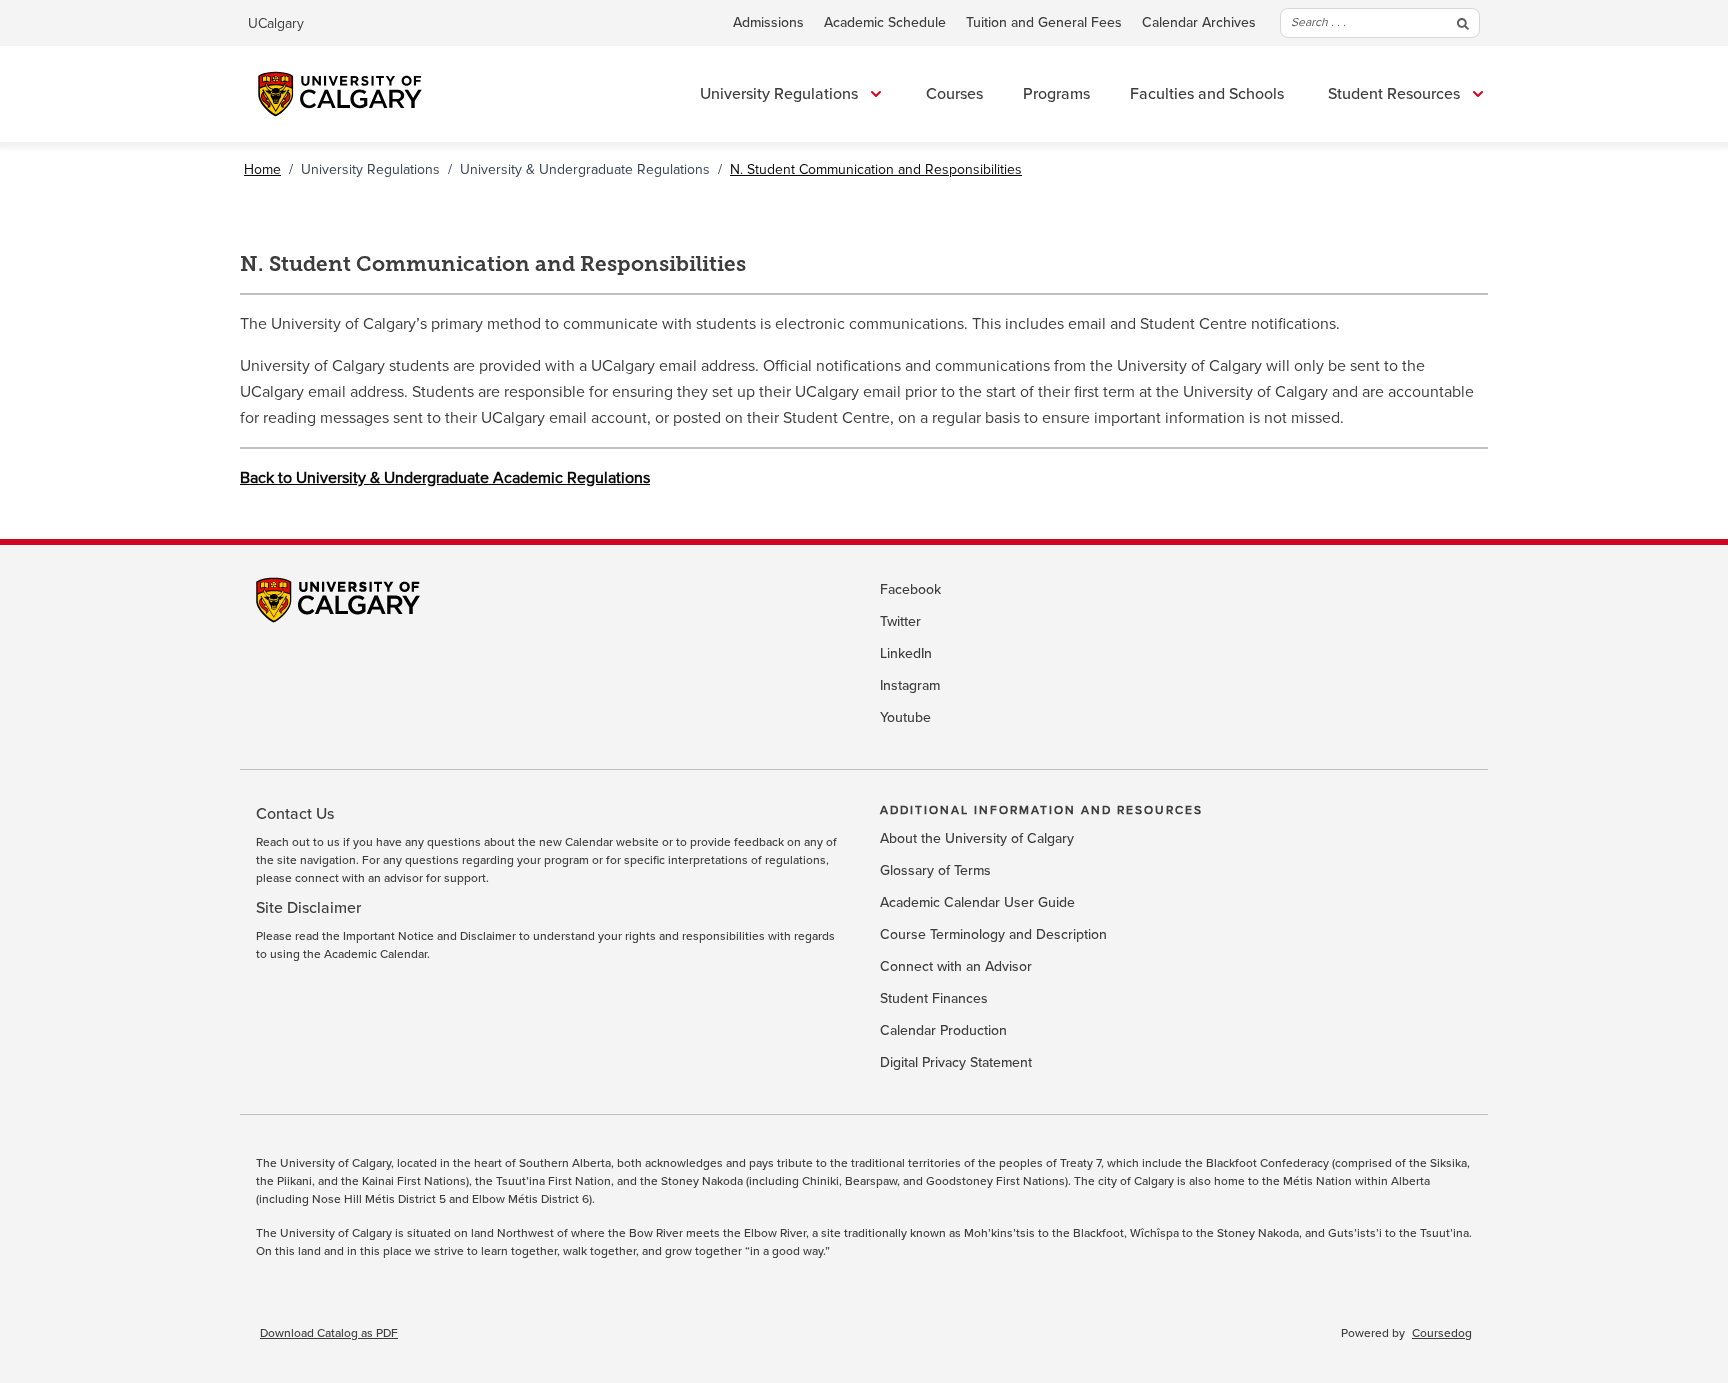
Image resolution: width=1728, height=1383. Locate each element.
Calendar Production (943, 1031)
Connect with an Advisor (956, 967)
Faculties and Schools (1207, 94)
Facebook (910, 590)
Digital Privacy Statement (956, 1063)
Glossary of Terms (935, 871)
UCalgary (276, 23)
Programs (1056, 94)
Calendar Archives (1199, 23)
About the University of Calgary (977, 839)
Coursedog (1442, 1334)
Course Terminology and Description (993, 935)
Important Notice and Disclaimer (429, 937)
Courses (954, 94)
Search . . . (1318, 22)
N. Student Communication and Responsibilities (876, 169)
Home (262, 169)
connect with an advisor (359, 879)
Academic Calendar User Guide (977, 903)
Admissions (768, 23)
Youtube (905, 718)
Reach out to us (298, 843)
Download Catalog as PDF (329, 1334)
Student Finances (934, 999)
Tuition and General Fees (1044, 23)
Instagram (910, 686)
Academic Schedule (885, 23)
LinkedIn (906, 654)
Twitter (900, 622)
